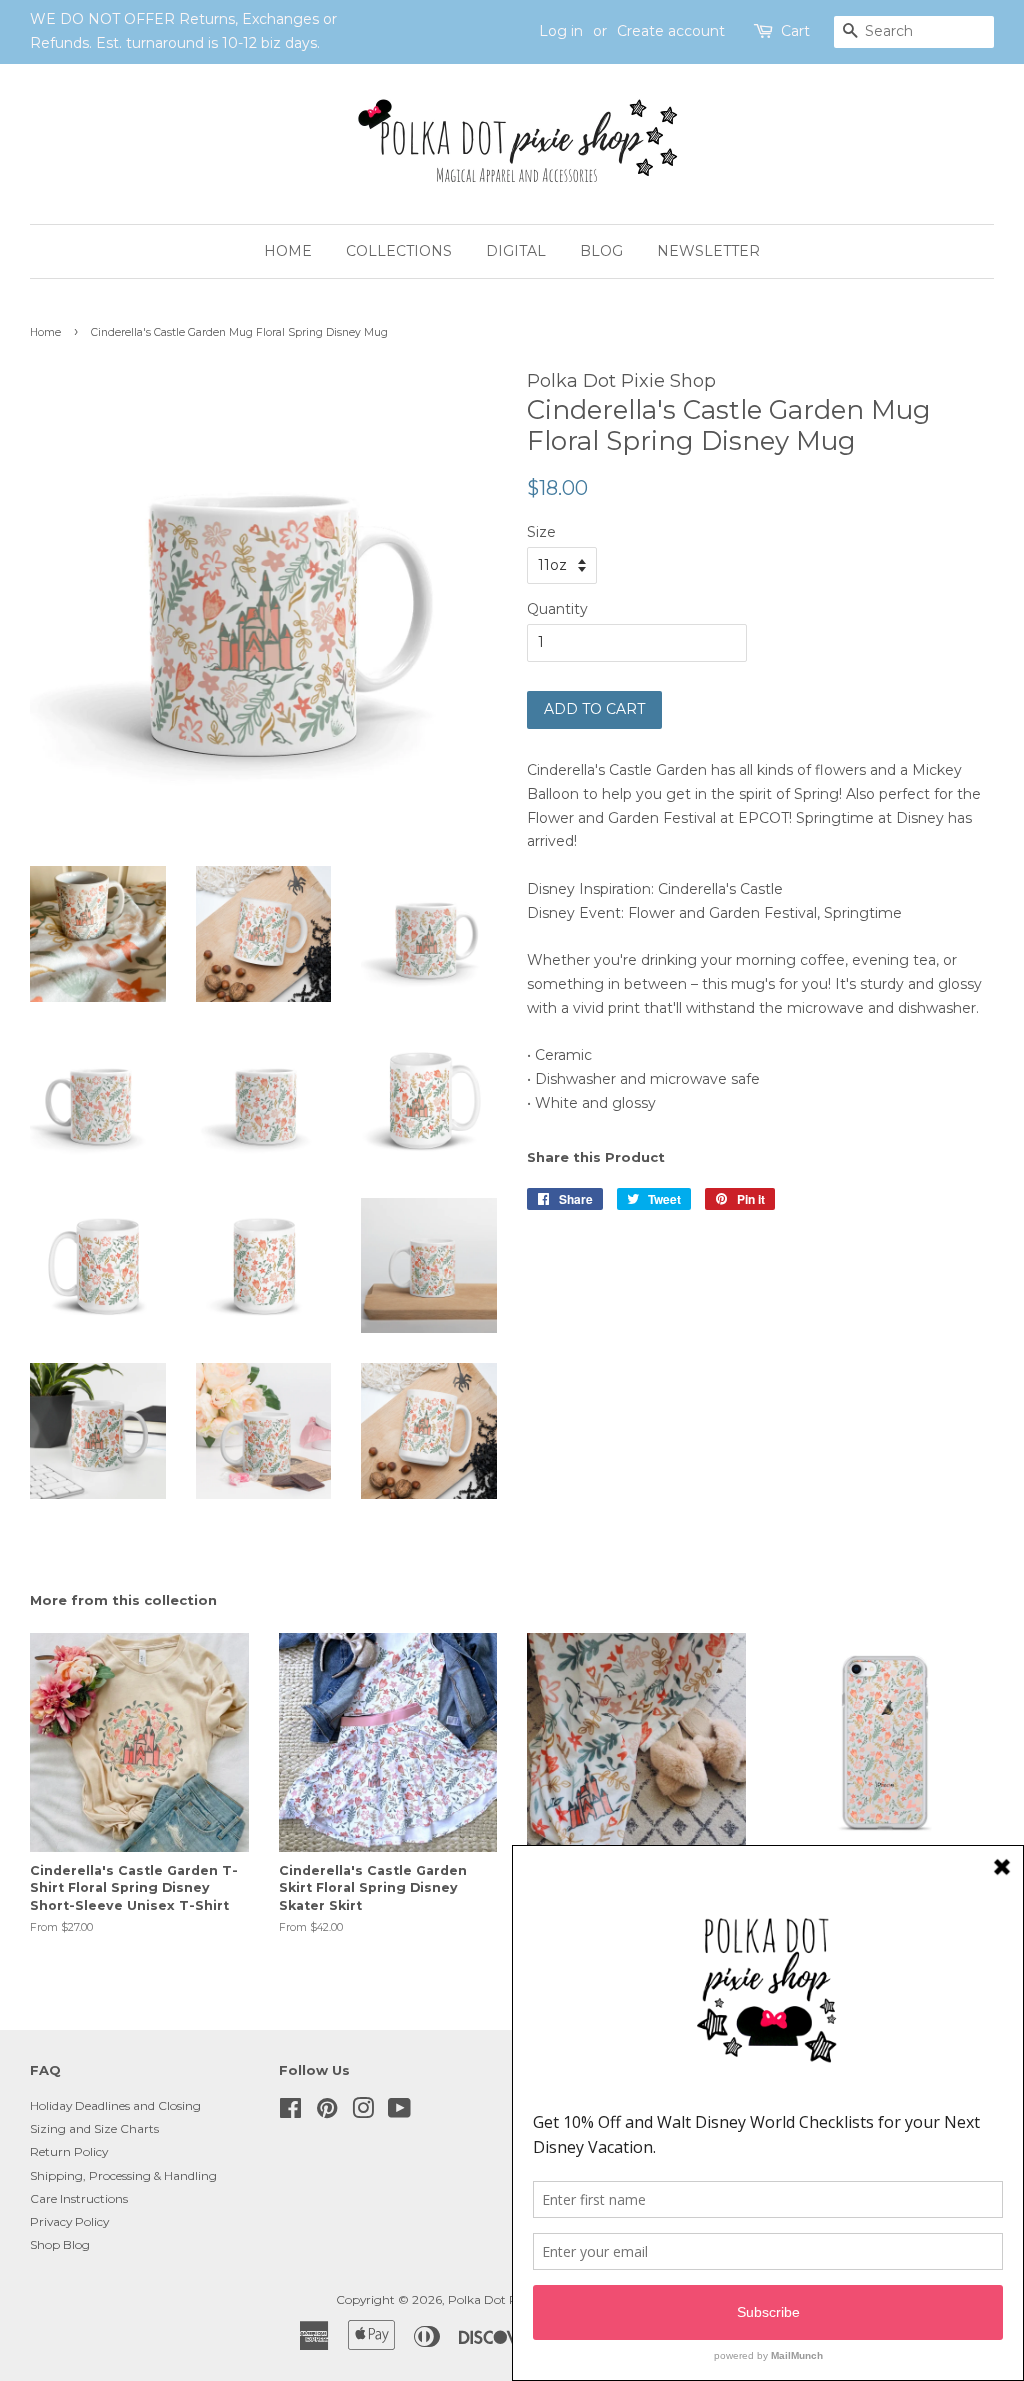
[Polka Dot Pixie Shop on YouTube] (399, 2112)
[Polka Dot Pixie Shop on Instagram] (363, 2112)
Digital (516, 251)
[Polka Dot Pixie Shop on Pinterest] (327, 2112)
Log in (561, 31)
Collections (399, 251)
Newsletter (708, 251)
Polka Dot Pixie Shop (508, 2299)
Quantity (557, 609)
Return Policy (69, 2151)
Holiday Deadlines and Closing (115, 2105)
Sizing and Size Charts (94, 2128)
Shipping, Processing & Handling (123, 2175)
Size (541, 532)
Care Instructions (79, 2198)
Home (288, 251)
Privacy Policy (69, 2221)
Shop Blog (60, 2244)
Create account (671, 31)
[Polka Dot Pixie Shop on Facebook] (290, 2112)
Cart (795, 31)
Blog (601, 251)
